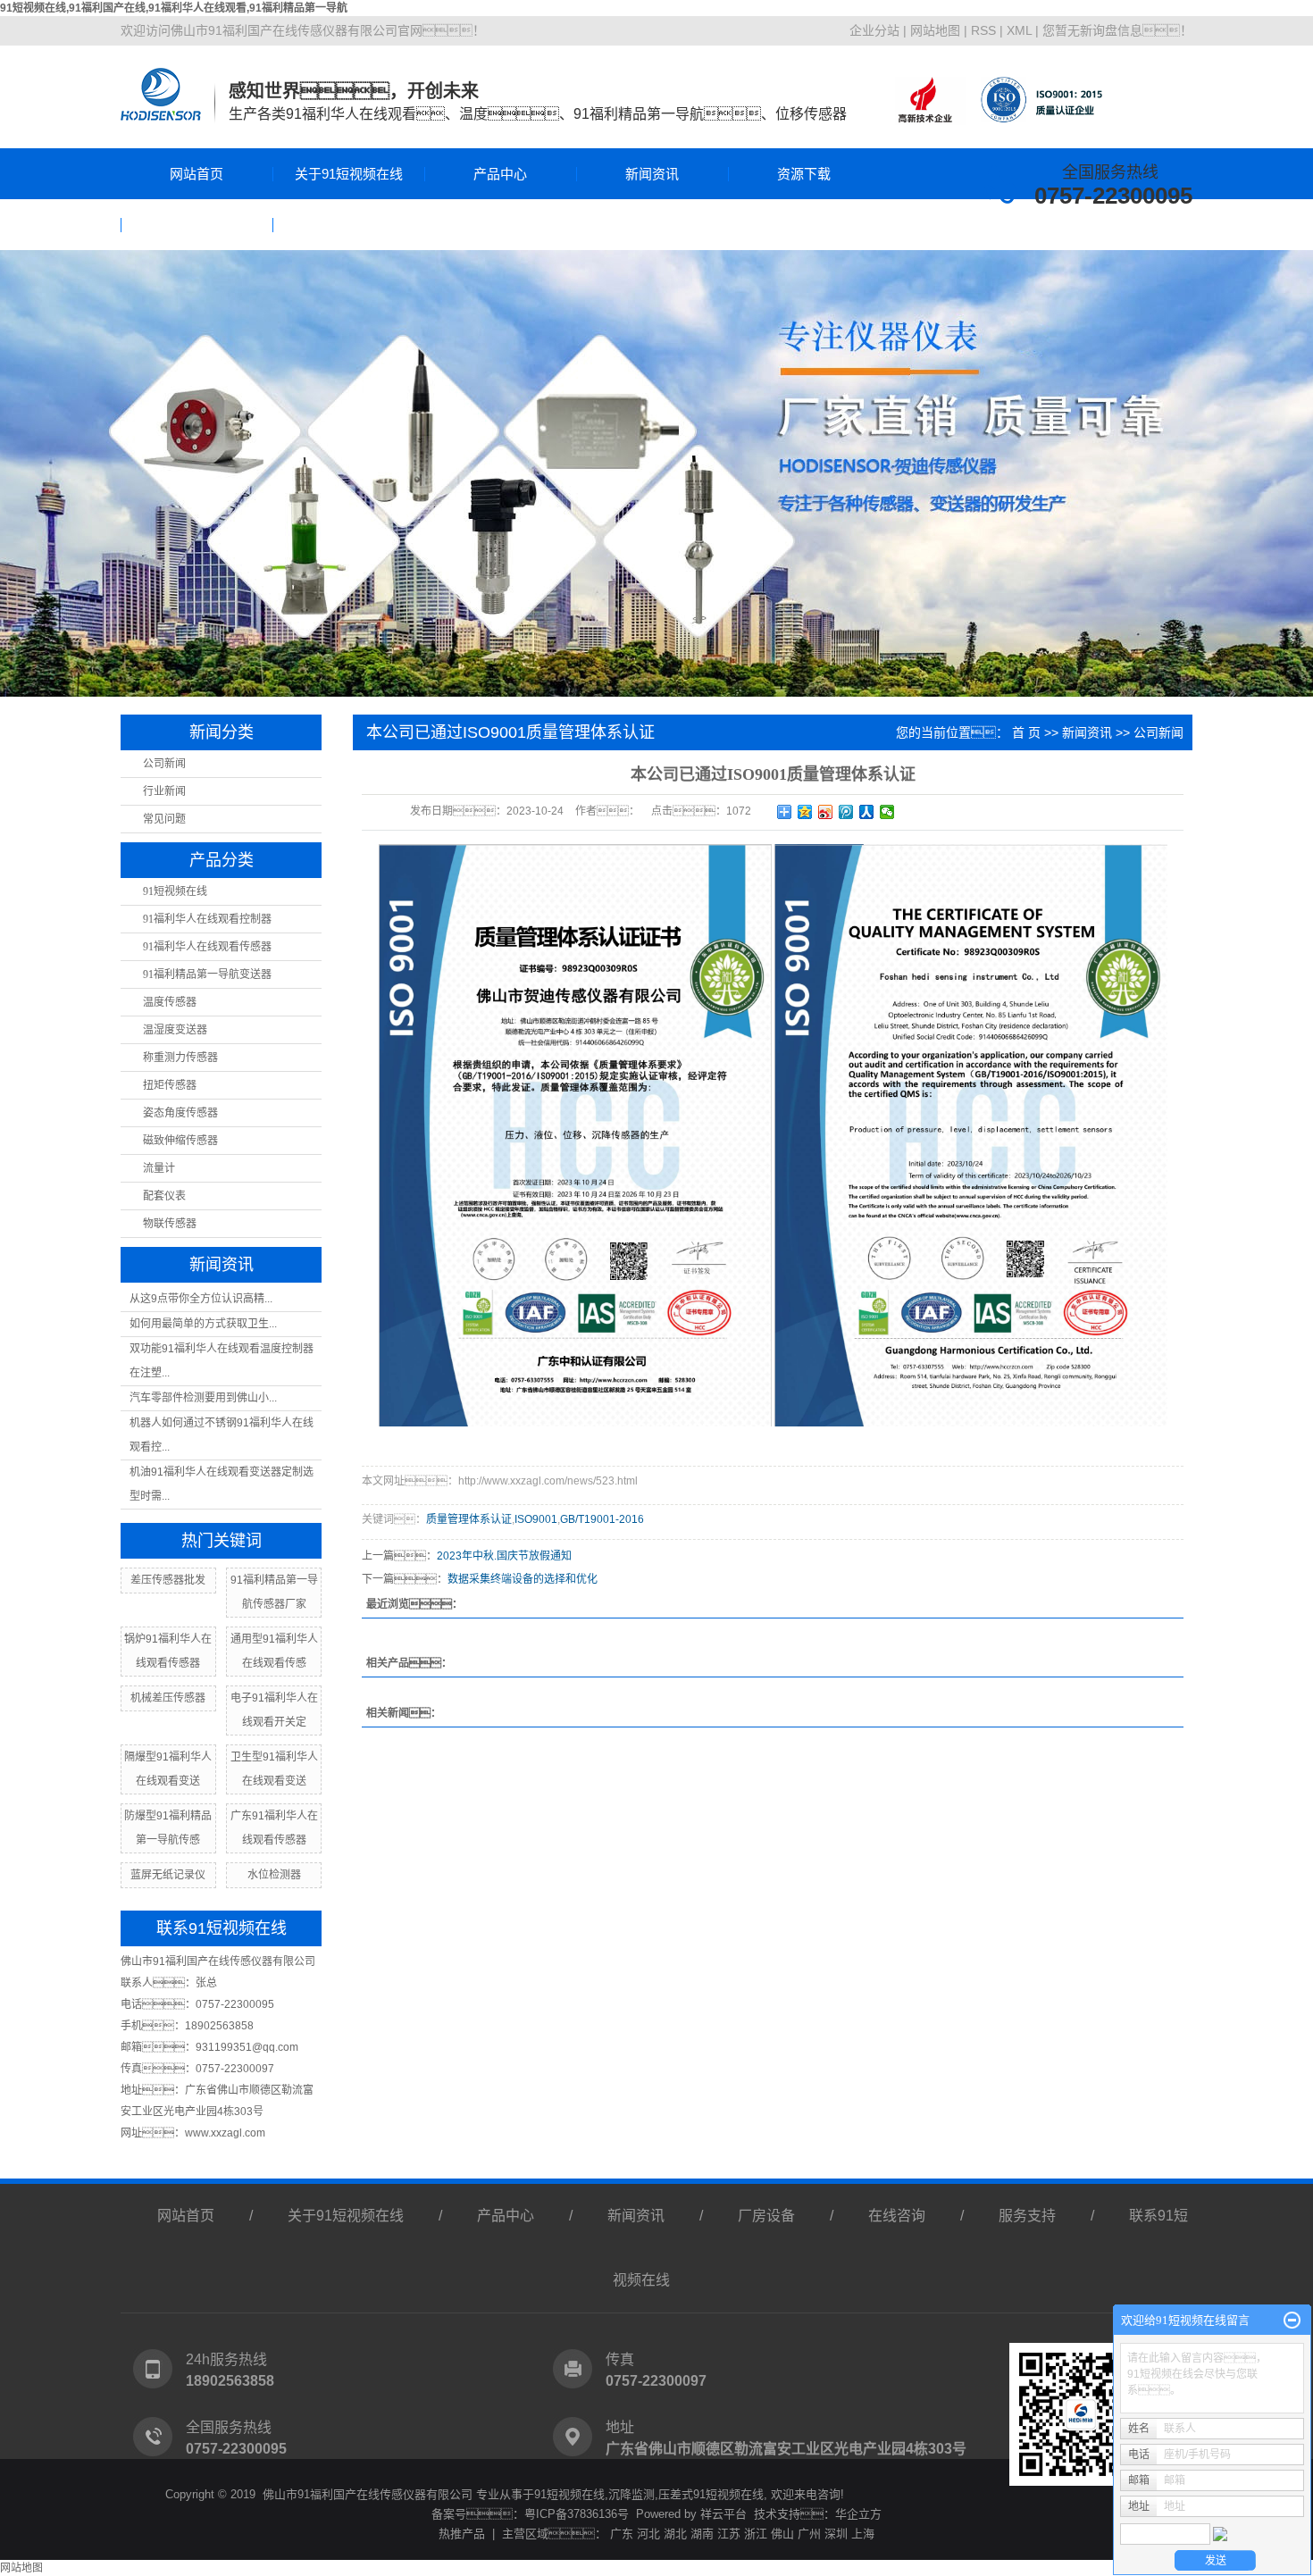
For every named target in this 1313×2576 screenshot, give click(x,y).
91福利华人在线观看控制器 (207, 919)
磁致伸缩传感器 (180, 1141)
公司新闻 (164, 764)
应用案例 (197, 225)
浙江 (756, 2534)
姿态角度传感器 (180, 1113)
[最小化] (1292, 2321)
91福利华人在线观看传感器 (207, 947)
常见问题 (164, 819)
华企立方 (858, 2514)
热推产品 (462, 2534)
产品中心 (500, 174)
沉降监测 (631, 2494)
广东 (622, 2534)
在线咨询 (897, 2216)
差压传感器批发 (168, 1580)
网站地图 (935, 30)
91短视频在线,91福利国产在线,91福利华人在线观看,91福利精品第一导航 (174, 8)
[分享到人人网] (867, 812)
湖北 (675, 2534)
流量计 (159, 1168)
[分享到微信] (887, 812)
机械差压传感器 (168, 1698)
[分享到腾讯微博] (846, 812)
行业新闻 (164, 791)
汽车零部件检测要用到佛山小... (203, 1398)
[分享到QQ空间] (805, 812)
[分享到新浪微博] (826, 812)
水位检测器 (274, 1875)
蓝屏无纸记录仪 (168, 1875)
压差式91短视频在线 (711, 2494)
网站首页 (197, 174)
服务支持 (1027, 2216)
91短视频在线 (175, 891)
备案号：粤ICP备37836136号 (530, 2514)
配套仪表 (164, 1196)
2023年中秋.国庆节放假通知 (504, 1556)
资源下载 (804, 174)
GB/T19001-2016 (602, 1519)
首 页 (1026, 732)
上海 (863, 2534)
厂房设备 (766, 2216)
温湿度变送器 (175, 1030)
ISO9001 (536, 1519)
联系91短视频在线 (349, 225)
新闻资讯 (652, 174)
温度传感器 (170, 1002)
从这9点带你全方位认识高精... (201, 1299)
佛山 (782, 2534)
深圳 (836, 2534)
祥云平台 (723, 2514)
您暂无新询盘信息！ (1117, 30)
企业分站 (874, 30)
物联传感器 (170, 1224)
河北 (648, 2534)
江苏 (729, 2534)
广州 (809, 2534)
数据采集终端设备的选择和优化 (523, 1579)
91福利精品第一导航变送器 (207, 974)
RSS (983, 30)
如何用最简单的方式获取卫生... (203, 1324)
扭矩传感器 (170, 1085)
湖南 (702, 2534)
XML (1019, 30)
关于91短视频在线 (349, 174)
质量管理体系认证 (469, 1519)
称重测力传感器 (180, 1058)
